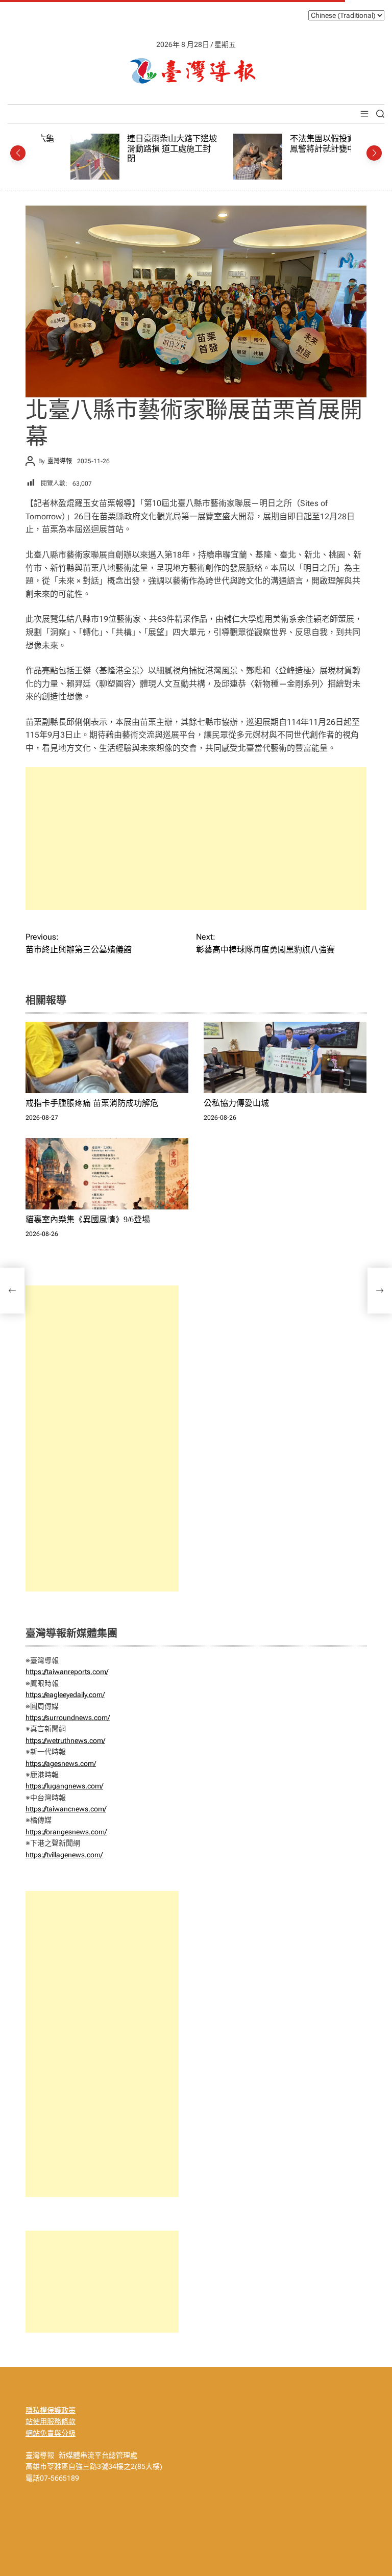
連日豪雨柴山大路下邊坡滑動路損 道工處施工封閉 (142, 148)
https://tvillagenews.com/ (64, 1855)
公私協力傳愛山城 (236, 1103)
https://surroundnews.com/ (68, 1718)
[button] (18, 153)
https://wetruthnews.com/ (65, 1740)
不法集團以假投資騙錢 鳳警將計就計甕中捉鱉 (301, 144)
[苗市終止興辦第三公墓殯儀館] (12, 1291)
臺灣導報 (60, 461)
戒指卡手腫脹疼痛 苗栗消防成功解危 (92, 1103)
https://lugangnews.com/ (64, 1786)
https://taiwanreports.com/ (67, 1672)
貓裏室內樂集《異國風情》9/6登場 (88, 1219)
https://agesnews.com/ (61, 1763)
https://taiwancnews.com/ (66, 1809)
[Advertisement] (196, 839)
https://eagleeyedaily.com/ (65, 1695)
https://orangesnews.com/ (66, 1832)
